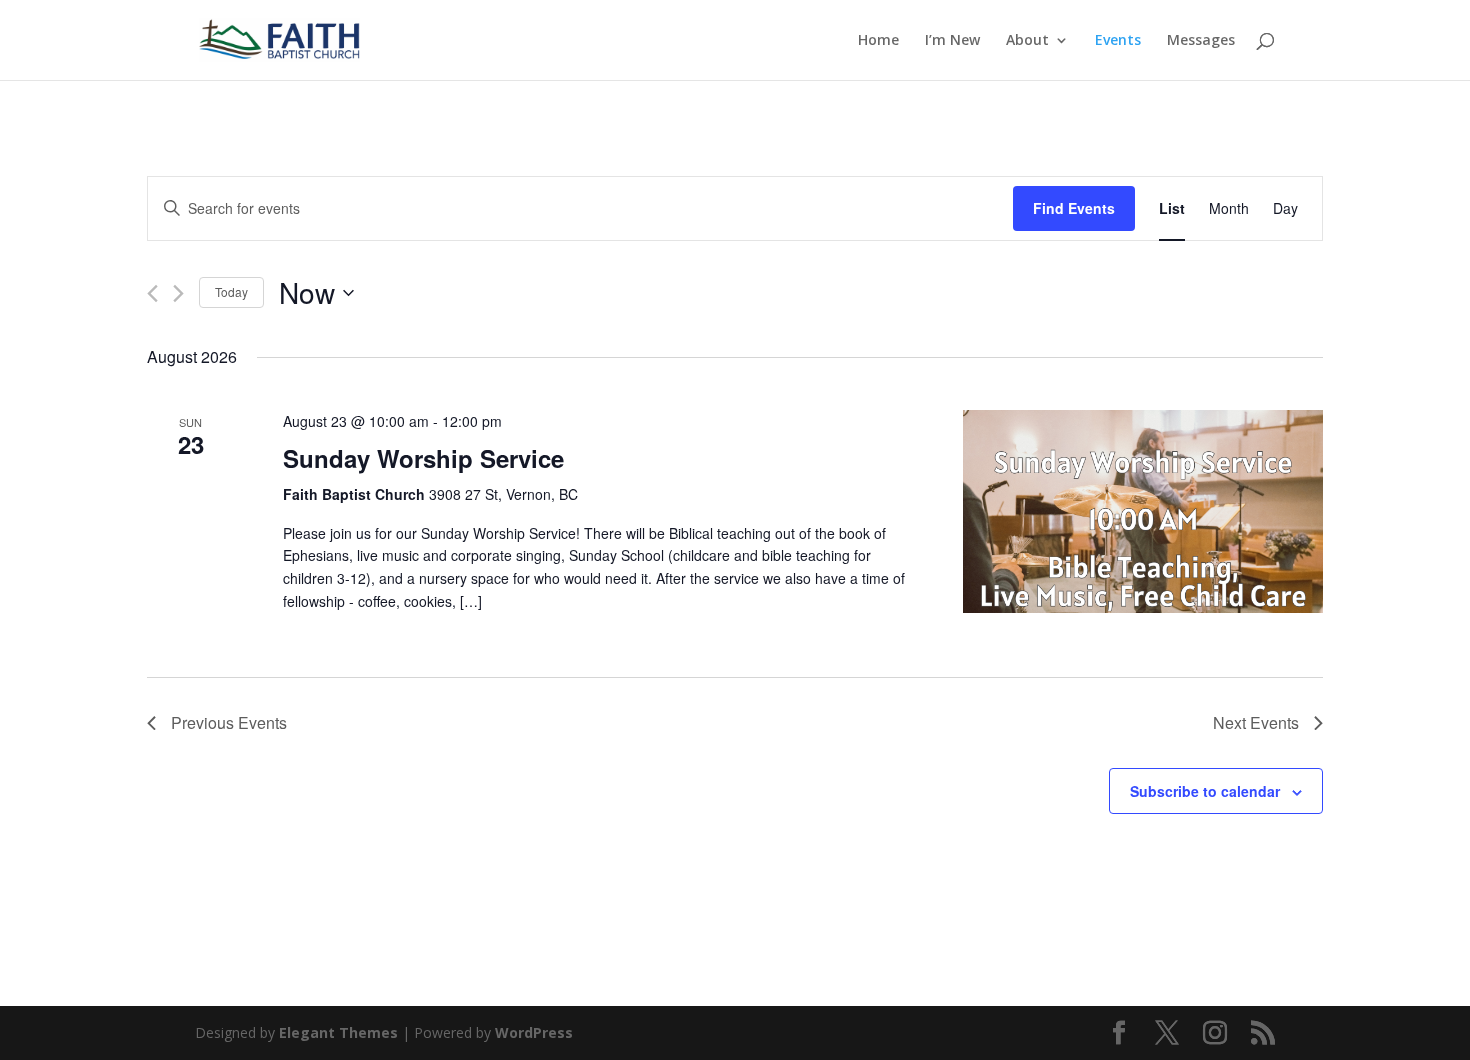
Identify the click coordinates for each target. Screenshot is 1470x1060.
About (1027, 41)
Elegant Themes (338, 1032)
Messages (1201, 41)
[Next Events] (178, 293)
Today (231, 291)
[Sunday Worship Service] (1143, 511)
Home (878, 41)
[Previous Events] (152, 293)
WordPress (534, 1032)
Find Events (1074, 208)
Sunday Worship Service (423, 458)
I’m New (952, 41)
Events (1118, 41)
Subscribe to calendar (1205, 791)
